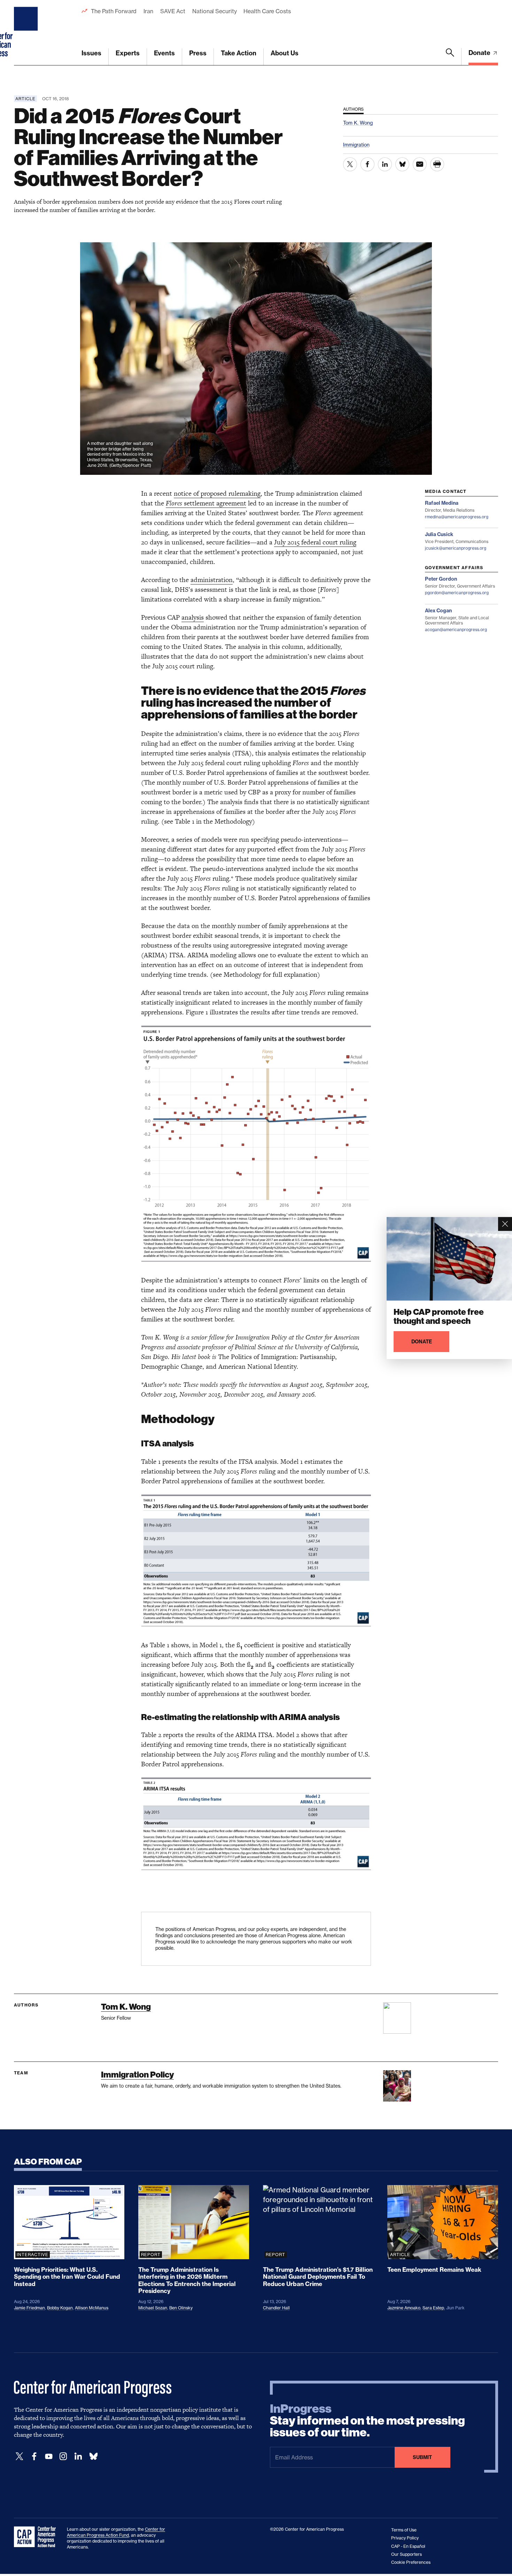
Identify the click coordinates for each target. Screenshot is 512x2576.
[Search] (450, 57)
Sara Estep (433, 2308)
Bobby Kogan (60, 2308)
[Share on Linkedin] (385, 164)
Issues (91, 53)
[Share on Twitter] (350, 164)
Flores (175, 503)
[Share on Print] (437, 164)
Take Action (239, 53)
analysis (193, 617)
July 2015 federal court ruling (315, 542)
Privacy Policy (405, 2538)
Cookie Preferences (411, 2562)
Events (164, 53)
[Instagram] (63, 2456)
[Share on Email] (420, 164)
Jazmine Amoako (404, 2308)
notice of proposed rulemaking (217, 493)
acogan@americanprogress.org (456, 630)
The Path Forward (114, 11)
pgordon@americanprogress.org (457, 593)
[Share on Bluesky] (402, 164)
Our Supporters (406, 2554)
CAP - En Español (408, 2546)
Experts (128, 53)
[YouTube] (49, 2456)
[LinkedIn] (78, 2456)
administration (212, 580)
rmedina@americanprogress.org (457, 517)
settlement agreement (215, 503)
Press (198, 53)
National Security (214, 11)
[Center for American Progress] (27, 33)
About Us (285, 53)
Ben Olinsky (181, 2308)
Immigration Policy (137, 2075)
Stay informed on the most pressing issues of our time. (367, 2421)
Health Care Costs (267, 11)
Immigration (356, 145)
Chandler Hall (276, 2308)
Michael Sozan (153, 2308)
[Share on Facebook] (367, 164)
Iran (148, 11)
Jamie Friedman (29, 2308)
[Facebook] (34, 2456)
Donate (480, 53)
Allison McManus (92, 2308)
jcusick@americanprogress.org (456, 548)
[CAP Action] (37, 2537)
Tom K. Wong (126, 2007)
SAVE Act (173, 11)
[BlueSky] (93, 2456)
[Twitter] (20, 2456)
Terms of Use (404, 2530)
